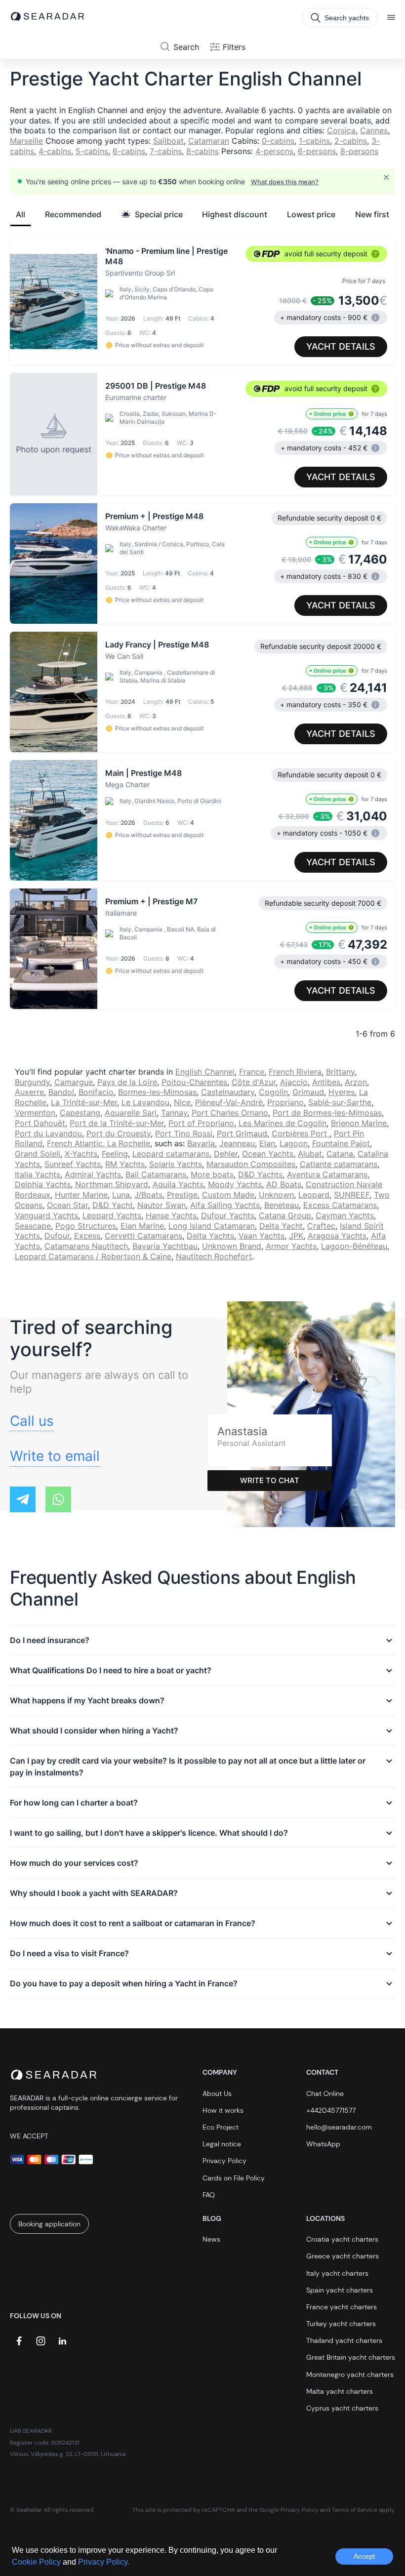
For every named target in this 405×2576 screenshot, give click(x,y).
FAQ (209, 2195)
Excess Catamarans (340, 1205)
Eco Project (221, 2127)
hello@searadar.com (339, 2127)
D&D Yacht (113, 1205)
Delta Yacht (281, 1226)
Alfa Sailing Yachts (225, 1205)
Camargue (74, 1082)
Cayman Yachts (345, 1215)
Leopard (314, 1195)
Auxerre (29, 1092)
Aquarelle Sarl (131, 1113)
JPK (296, 1236)
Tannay (174, 1113)
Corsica (341, 130)
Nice (182, 1102)
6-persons (317, 151)
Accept (364, 2556)
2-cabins (351, 141)
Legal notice (222, 2144)
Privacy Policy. (104, 2562)
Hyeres (342, 1092)
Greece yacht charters (343, 2256)
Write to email (55, 1456)
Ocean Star (67, 1205)
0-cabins (278, 141)
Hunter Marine (81, 1195)
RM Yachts (125, 1164)
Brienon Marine (359, 1123)
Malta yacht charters (340, 2391)
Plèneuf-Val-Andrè (229, 1102)
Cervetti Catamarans (143, 1236)
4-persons (274, 151)
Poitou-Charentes (194, 1082)
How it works (223, 2110)
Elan (267, 1143)
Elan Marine (142, 1226)
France (252, 1072)
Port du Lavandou (48, 1133)
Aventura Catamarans (327, 1174)
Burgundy (32, 1082)
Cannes (374, 130)
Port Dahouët (40, 1123)
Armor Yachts (291, 1246)
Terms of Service (355, 2510)
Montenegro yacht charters (350, 2375)
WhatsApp (323, 2144)
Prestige (182, 1195)
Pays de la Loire (127, 1082)
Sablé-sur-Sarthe (340, 1102)
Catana (340, 1154)
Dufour (57, 1236)
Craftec (321, 1226)
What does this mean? (285, 182)
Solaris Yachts (176, 1164)
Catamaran (209, 141)
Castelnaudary (228, 1092)
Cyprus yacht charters (342, 2408)
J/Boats (148, 1195)
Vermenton (35, 1113)
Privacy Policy (224, 2161)
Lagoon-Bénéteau (354, 1246)
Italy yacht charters (337, 2273)
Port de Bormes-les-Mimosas (327, 1113)
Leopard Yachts (112, 1215)
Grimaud (308, 1092)
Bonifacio (96, 1092)
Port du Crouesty (119, 1133)
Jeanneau (237, 1143)
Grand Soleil (38, 1154)
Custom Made (228, 1195)
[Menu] (391, 18)
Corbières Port (301, 1133)
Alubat (310, 1154)
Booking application (49, 2224)
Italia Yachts (38, 1174)
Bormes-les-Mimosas (157, 1092)
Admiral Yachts (93, 1174)
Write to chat (270, 1480)
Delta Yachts (210, 1236)
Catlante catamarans (339, 1164)
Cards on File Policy (234, 2178)
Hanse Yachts (171, 1215)
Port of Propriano (201, 1123)
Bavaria (201, 1143)
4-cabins (55, 151)
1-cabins (314, 141)
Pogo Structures (86, 1226)
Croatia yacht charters (342, 2239)
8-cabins (202, 151)
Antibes (326, 1082)
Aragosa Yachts (337, 1236)
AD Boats (284, 1184)
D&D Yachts (260, 1174)
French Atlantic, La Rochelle (99, 1143)
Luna (121, 1195)
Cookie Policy (37, 2562)
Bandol (61, 1092)
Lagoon (294, 1143)
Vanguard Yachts (46, 1215)
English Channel (205, 1072)
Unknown (276, 1195)
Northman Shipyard (112, 1184)
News (211, 2239)
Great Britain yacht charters (351, 2357)
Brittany (340, 1072)
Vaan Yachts (262, 1236)
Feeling (115, 1154)
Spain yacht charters (340, 2290)
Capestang (80, 1113)
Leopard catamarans (171, 1154)
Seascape (33, 1226)
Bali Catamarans (156, 1174)
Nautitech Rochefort (214, 1256)
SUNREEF (352, 1195)
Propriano (285, 1102)
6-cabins (129, 151)
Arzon (356, 1082)
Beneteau (282, 1205)
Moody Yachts (235, 1184)
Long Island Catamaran (212, 1226)
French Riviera (295, 1072)
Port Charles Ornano (230, 1113)
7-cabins (166, 151)
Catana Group (285, 1215)
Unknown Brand (232, 1246)
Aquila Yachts (178, 1184)
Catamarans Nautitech (86, 1246)
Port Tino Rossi (184, 1133)
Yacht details (341, 346)
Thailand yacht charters (344, 2340)
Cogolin (273, 1092)
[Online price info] (351, 414)
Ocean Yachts (268, 1154)
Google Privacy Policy (289, 2510)
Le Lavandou (145, 1102)
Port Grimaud (242, 1133)
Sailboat (168, 141)
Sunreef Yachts (73, 1164)
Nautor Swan (162, 1205)
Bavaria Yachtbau (165, 1246)
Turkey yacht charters (341, 2324)
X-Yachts (81, 1154)
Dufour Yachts (228, 1215)
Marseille (26, 141)
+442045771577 (331, 2110)
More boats (212, 1174)
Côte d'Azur (254, 1082)
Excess (87, 1236)
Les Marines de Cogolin (283, 1123)
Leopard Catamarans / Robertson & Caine (93, 1256)
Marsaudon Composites (251, 1164)
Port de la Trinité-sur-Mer (117, 1123)
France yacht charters (342, 2307)
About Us (217, 2093)
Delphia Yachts (43, 1184)
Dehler (226, 1154)
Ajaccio (294, 1082)
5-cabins (92, 151)
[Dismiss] (386, 177)
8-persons (359, 151)
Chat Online (325, 2093)
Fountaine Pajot (341, 1143)
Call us (32, 1421)
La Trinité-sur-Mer (84, 1102)
